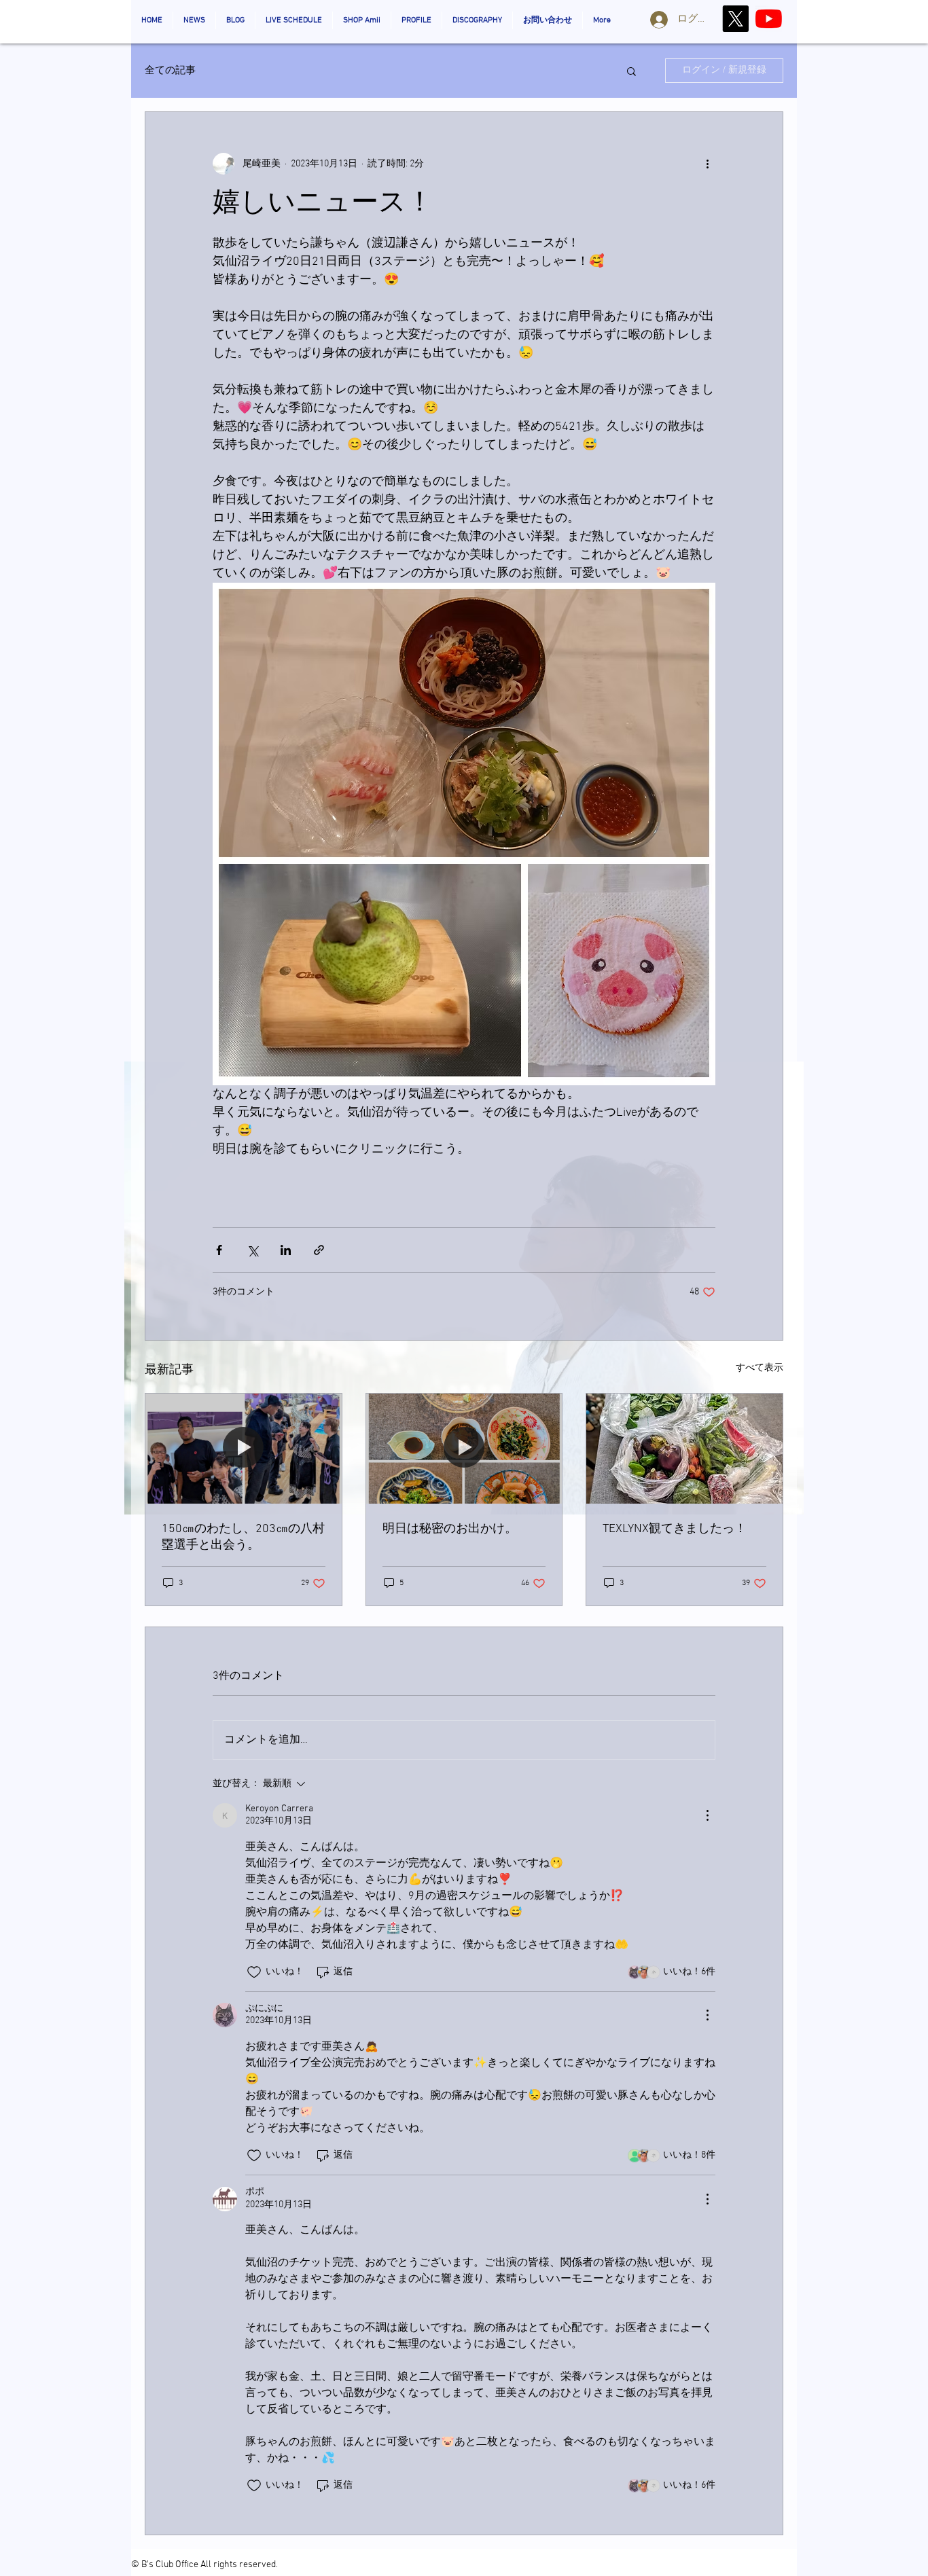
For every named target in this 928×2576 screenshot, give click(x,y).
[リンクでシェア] (319, 1250)
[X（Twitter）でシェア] (252, 1250)
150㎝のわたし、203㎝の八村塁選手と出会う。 (243, 1537)
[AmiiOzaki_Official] (769, 19)
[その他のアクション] (707, 164)
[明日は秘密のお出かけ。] (464, 1449)
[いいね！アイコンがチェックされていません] (254, 1972)
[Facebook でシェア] (219, 1250)
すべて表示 (760, 1368)
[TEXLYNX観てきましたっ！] (684, 1449)
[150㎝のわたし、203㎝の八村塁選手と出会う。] (244, 1449)
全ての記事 (170, 71)
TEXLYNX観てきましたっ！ (675, 1529)
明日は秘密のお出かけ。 (450, 1529)
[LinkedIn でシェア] (286, 1250)
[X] (735, 19)
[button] (631, 71)
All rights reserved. (239, 2565)
